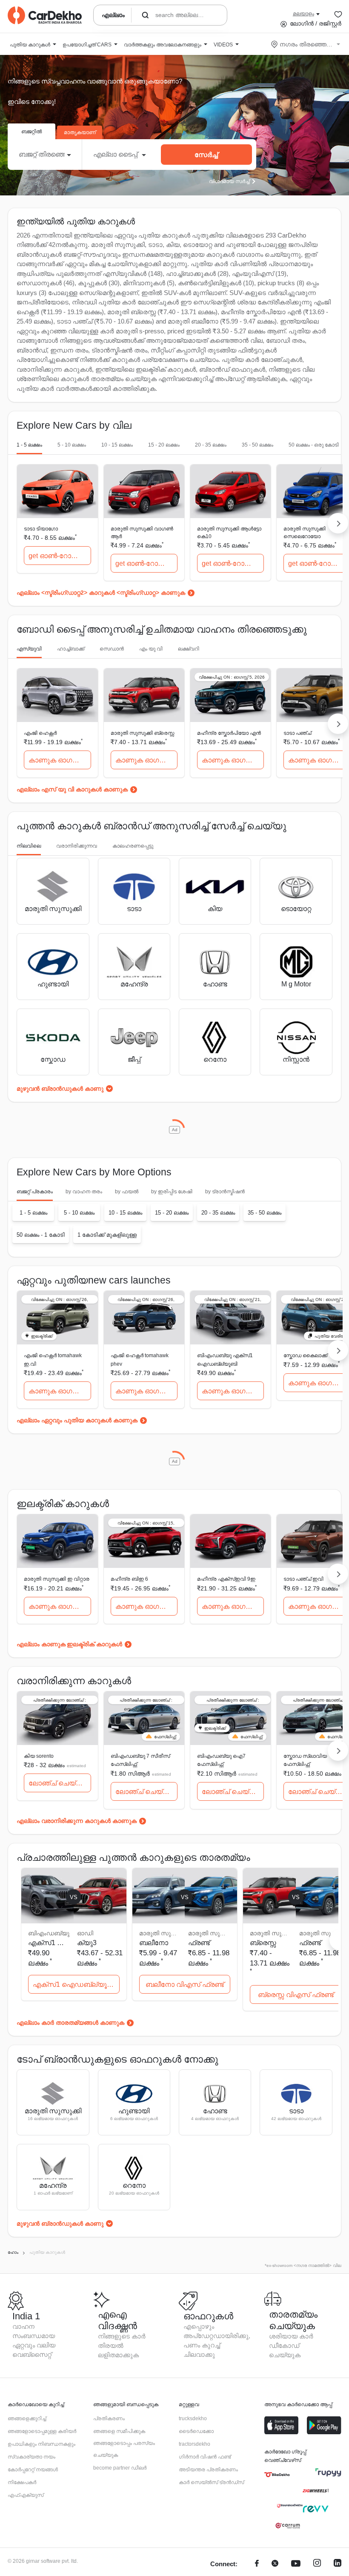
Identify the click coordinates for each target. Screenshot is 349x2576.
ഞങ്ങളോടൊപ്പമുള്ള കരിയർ (42, 2431)
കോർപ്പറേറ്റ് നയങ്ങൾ (33, 2470)
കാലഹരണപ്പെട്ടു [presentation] (133, 846)
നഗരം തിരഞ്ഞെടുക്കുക (306, 44)
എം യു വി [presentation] (151, 649)
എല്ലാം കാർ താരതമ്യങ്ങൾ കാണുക (70, 2023)
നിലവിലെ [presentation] (29, 846)
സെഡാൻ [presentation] (112, 649)
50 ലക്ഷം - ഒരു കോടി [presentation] (314, 445)
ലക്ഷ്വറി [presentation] (189, 649)
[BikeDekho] (277, 2475)
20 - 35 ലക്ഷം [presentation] (211, 445)
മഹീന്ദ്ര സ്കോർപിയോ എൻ (229, 733)
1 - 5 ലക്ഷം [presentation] (29, 445)
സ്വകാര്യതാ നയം (31, 2457)
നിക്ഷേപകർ (22, 2482)
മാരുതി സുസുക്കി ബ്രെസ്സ (142, 733)
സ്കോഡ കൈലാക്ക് (305, 1355)
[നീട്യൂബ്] (296, 2564)
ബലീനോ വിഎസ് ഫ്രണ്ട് (185, 1984)
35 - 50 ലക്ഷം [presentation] (257, 445)
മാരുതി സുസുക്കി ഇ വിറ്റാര (57, 1579)
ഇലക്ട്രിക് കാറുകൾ (94, 1644)
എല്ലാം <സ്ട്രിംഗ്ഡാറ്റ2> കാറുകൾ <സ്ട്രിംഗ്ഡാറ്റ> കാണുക (101, 593)
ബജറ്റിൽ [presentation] (31, 132)
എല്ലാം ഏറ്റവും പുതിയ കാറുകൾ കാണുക (77, 1420)
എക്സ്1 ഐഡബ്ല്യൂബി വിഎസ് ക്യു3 (76, 1984)
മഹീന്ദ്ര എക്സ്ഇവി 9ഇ (226, 1579)
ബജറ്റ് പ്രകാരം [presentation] (35, 1192)
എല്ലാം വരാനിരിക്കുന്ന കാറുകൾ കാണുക (77, 1821)
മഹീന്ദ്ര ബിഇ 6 (129, 1579)
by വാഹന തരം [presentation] (84, 1192)
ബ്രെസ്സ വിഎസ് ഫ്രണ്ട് (296, 1995)
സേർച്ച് (206, 155)
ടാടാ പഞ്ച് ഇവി (303, 1579)
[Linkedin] (338, 2564)
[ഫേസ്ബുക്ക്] (257, 2564)
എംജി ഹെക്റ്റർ (40, 733)
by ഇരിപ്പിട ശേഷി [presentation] (172, 1192)
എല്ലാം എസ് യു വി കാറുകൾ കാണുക (72, 789)
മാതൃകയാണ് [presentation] (80, 132)
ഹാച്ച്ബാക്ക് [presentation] (71, 649)
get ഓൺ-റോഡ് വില (60, 556)
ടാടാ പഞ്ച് (297, 733)
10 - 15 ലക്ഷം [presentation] (117, 445)
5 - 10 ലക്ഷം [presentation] (72, 445)
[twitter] (275, 2564)
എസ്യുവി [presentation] (29, 649)
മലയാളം (303, 14)
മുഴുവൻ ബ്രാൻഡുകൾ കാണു (60, 1089)
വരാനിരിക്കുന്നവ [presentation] (77, 846)
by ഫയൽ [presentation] (127, 1192)
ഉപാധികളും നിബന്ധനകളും (41, 2444)
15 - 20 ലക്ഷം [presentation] (164, 445)
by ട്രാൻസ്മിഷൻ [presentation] (225, 1192)
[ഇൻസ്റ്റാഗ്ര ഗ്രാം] (317, 2564)
